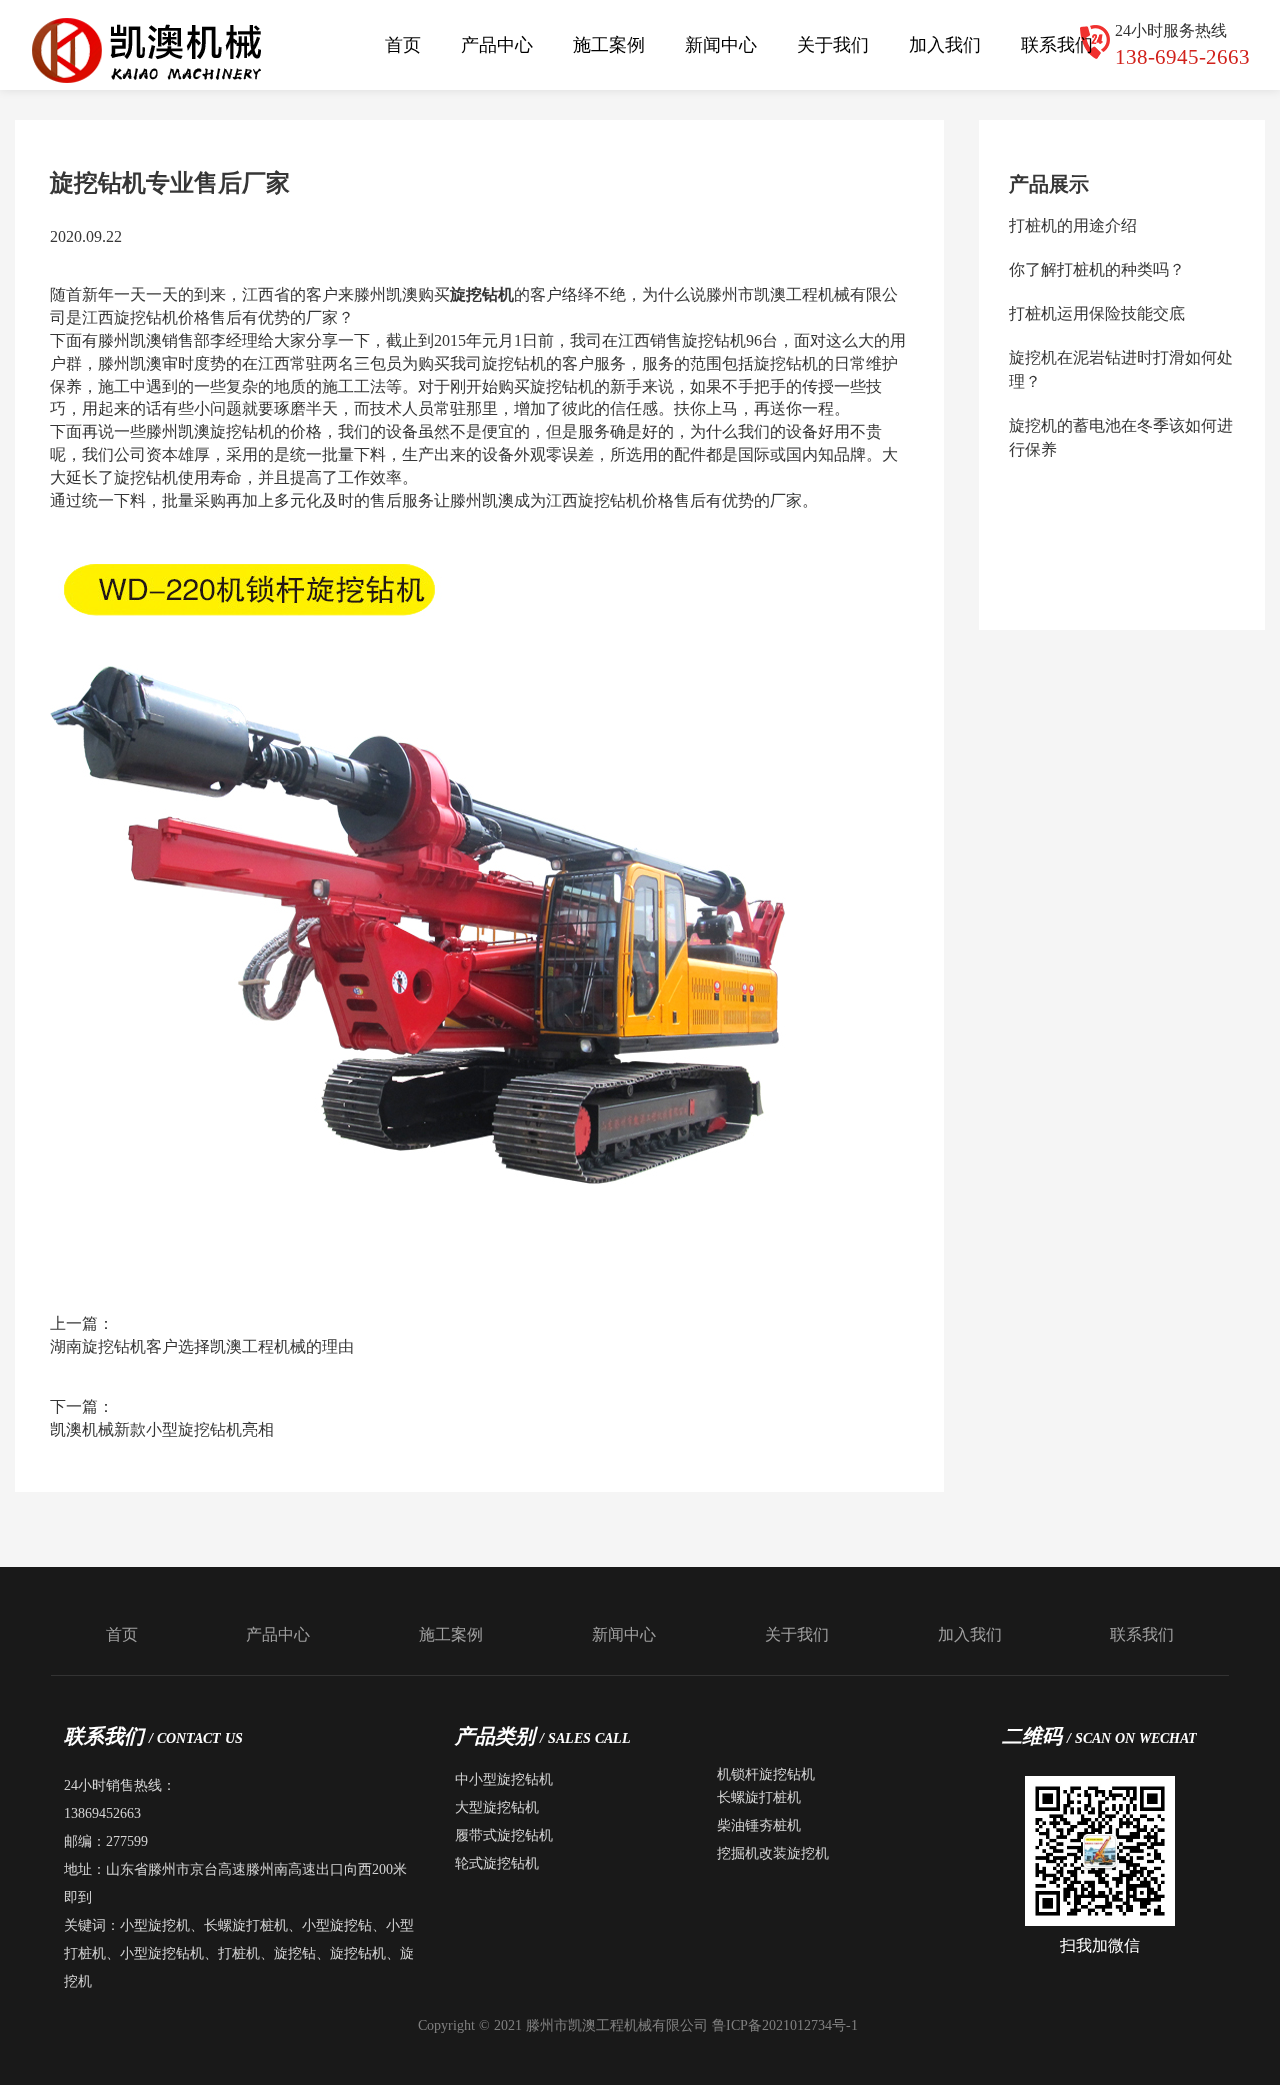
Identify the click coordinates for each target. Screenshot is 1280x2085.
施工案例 (609, 45)
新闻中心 (721, 45)
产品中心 (497, 45)
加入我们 (945, 45)
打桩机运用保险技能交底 (1097, 313)
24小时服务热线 (1182, 45)
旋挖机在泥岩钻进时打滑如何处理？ (1121, 369)
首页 (403, 45)
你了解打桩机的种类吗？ (1097, 269)
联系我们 (1057, 45)
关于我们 (833, 45)
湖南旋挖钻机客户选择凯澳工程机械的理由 (202, 1346)
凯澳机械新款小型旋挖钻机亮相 (162, 1429)
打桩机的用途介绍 (1073, 225)
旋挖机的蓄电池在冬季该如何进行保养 (1121, 437)
